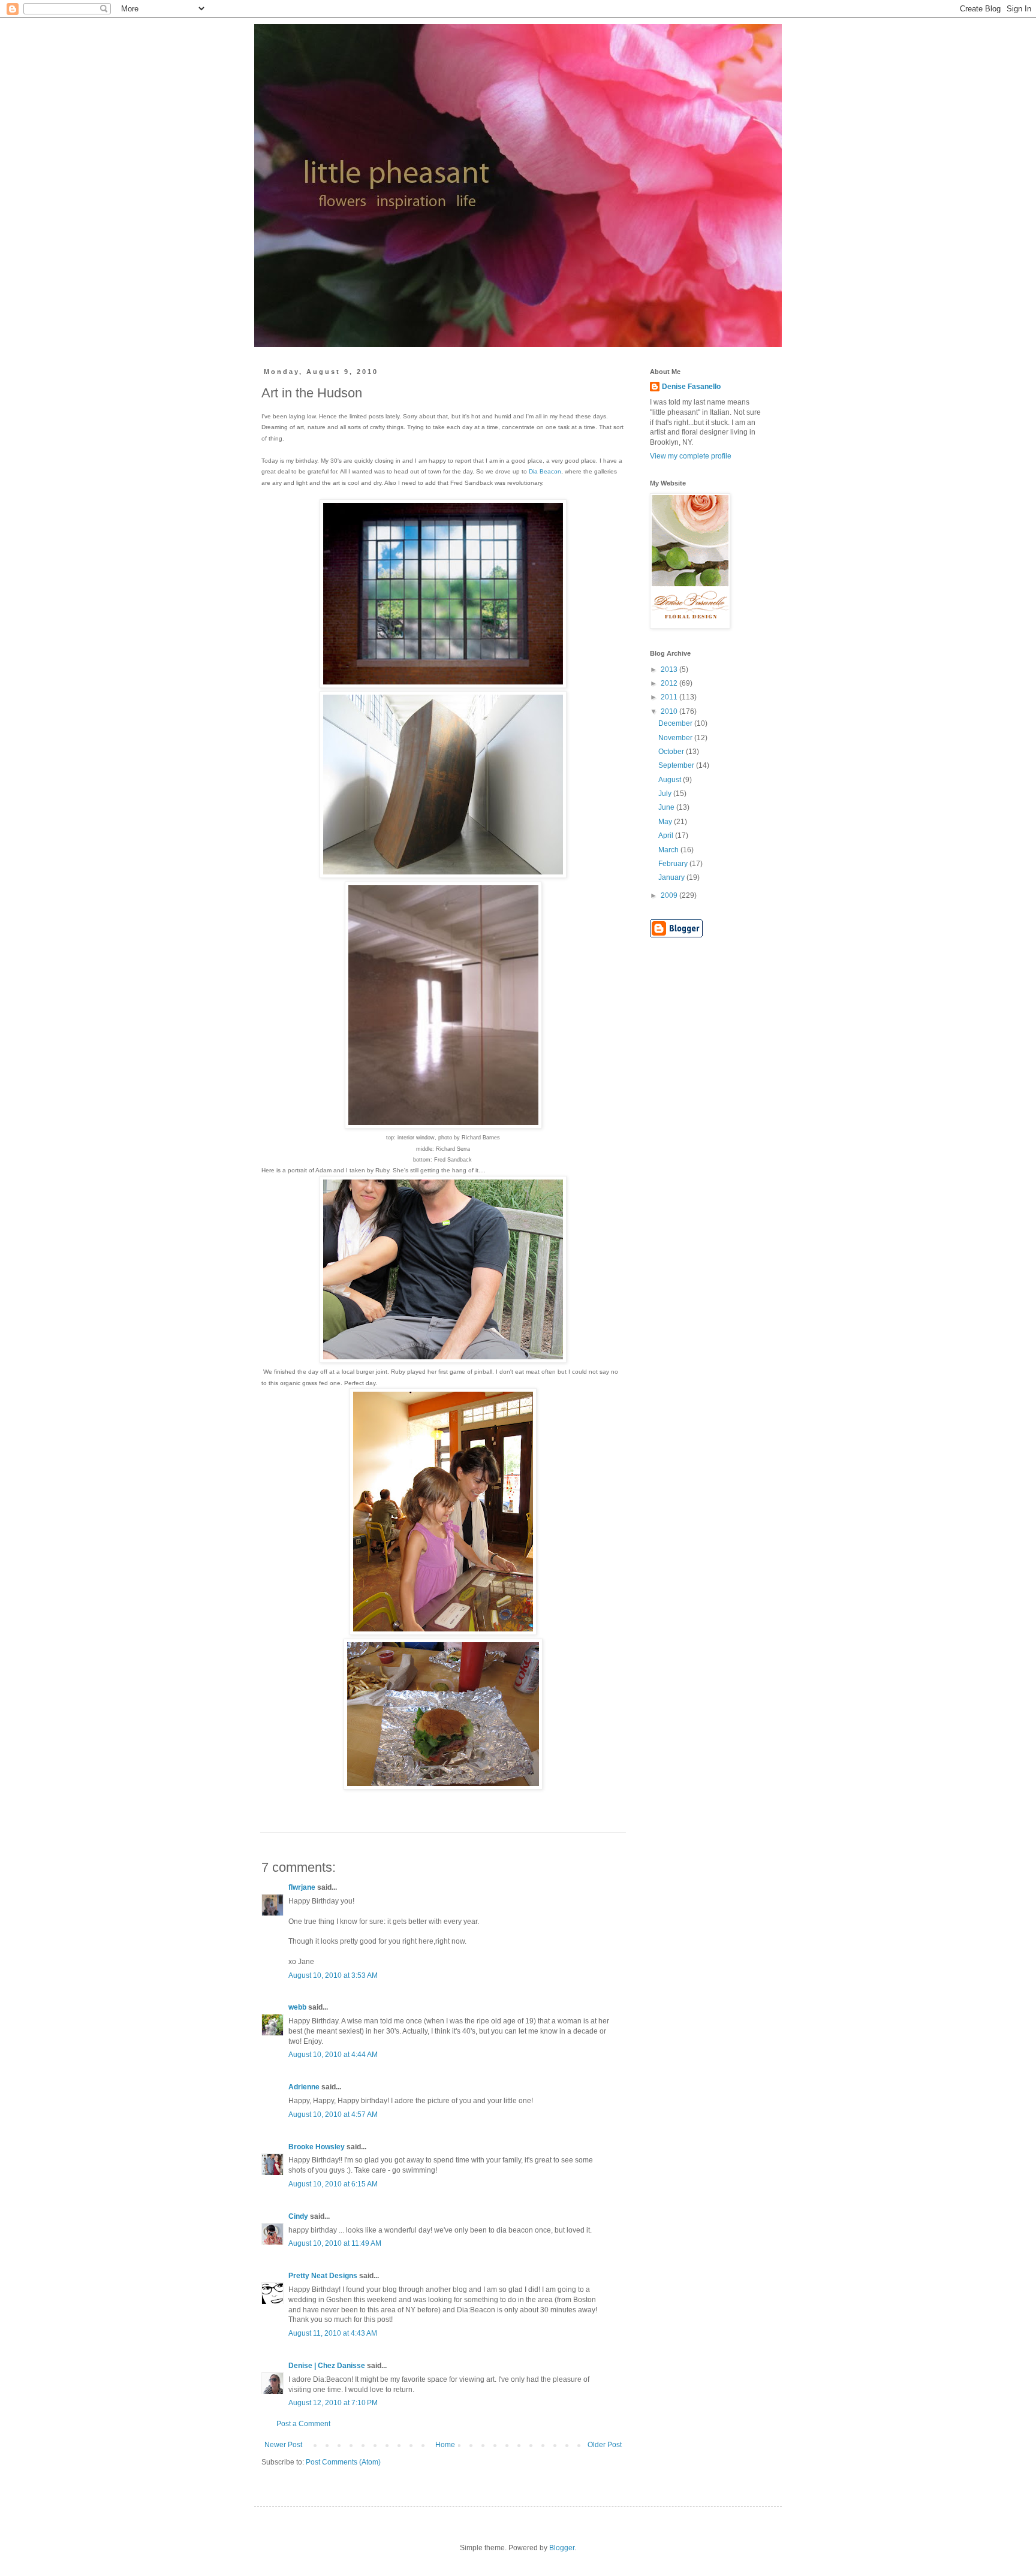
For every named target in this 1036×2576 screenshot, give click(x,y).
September (677, 765)
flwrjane (302, 1887)
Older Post (605, 2445)
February (674, 864)
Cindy (298, 2216)
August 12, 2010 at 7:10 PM (333, 2403)
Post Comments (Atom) (343, 2462)
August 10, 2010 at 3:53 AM (333, 1975)
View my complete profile (691, 456)
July (666, 794)
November (676, 738)
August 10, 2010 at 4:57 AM (333, 2115)
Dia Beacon (545, 471)
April (667, 835)
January (672, 877)
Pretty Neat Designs (323, 2276)
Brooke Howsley (317, 2147)
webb (297, 2007)
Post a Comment (303, 2424)
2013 (670, 669)
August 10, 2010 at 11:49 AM (335, 2243)
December (676, 723)
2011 (670, 697)
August (671, 780)
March (669, 850)
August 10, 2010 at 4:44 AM (333, 2055)
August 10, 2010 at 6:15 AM (333, 2184)
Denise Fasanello (691, 387)
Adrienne (304, 2087)
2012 (670, 683)
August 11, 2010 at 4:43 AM (333, 2333)
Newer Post (283, 2445)
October (672, 752)
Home (445, 2445)
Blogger (562, 2548)
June (667, 807)
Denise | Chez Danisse (327, 2366)
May (666, 822)
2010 (670, 711)
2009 (670, 895)
